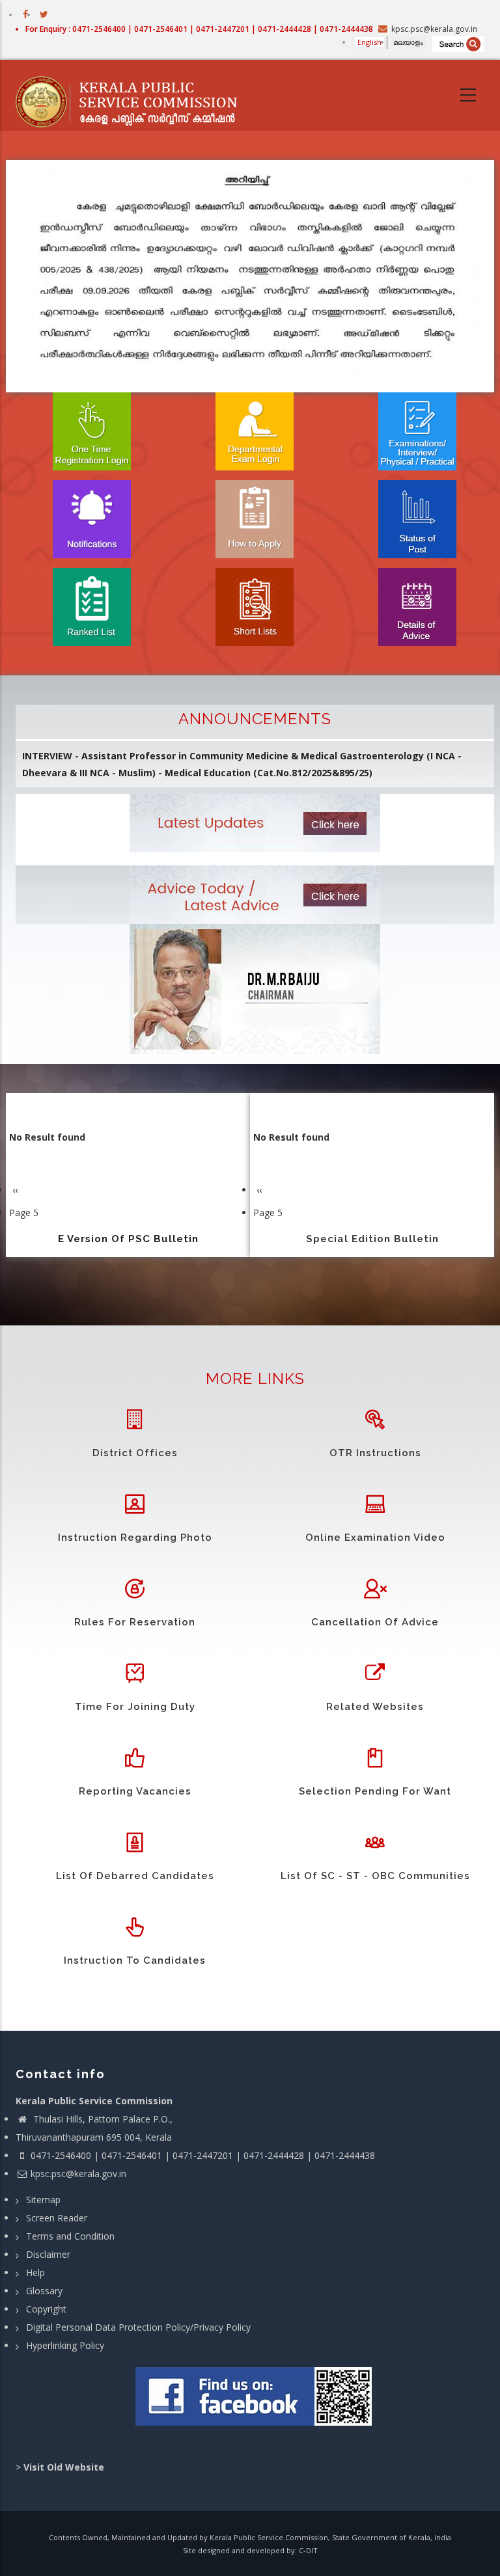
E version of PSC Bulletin (128, 1239)
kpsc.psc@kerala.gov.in (78, 2174)
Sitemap (43, 2200)
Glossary (44, 2291)
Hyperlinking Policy (65, 2345)
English (369, 42)
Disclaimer (48, 2254)
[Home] (133, 96)
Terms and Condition (70, 2236)
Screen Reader (57, 2218)
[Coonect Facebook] (255, 2402)
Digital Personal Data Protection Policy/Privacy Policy (138, 2327)
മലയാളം (408, 42)
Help (35, 2272)
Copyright (46, 2309)
